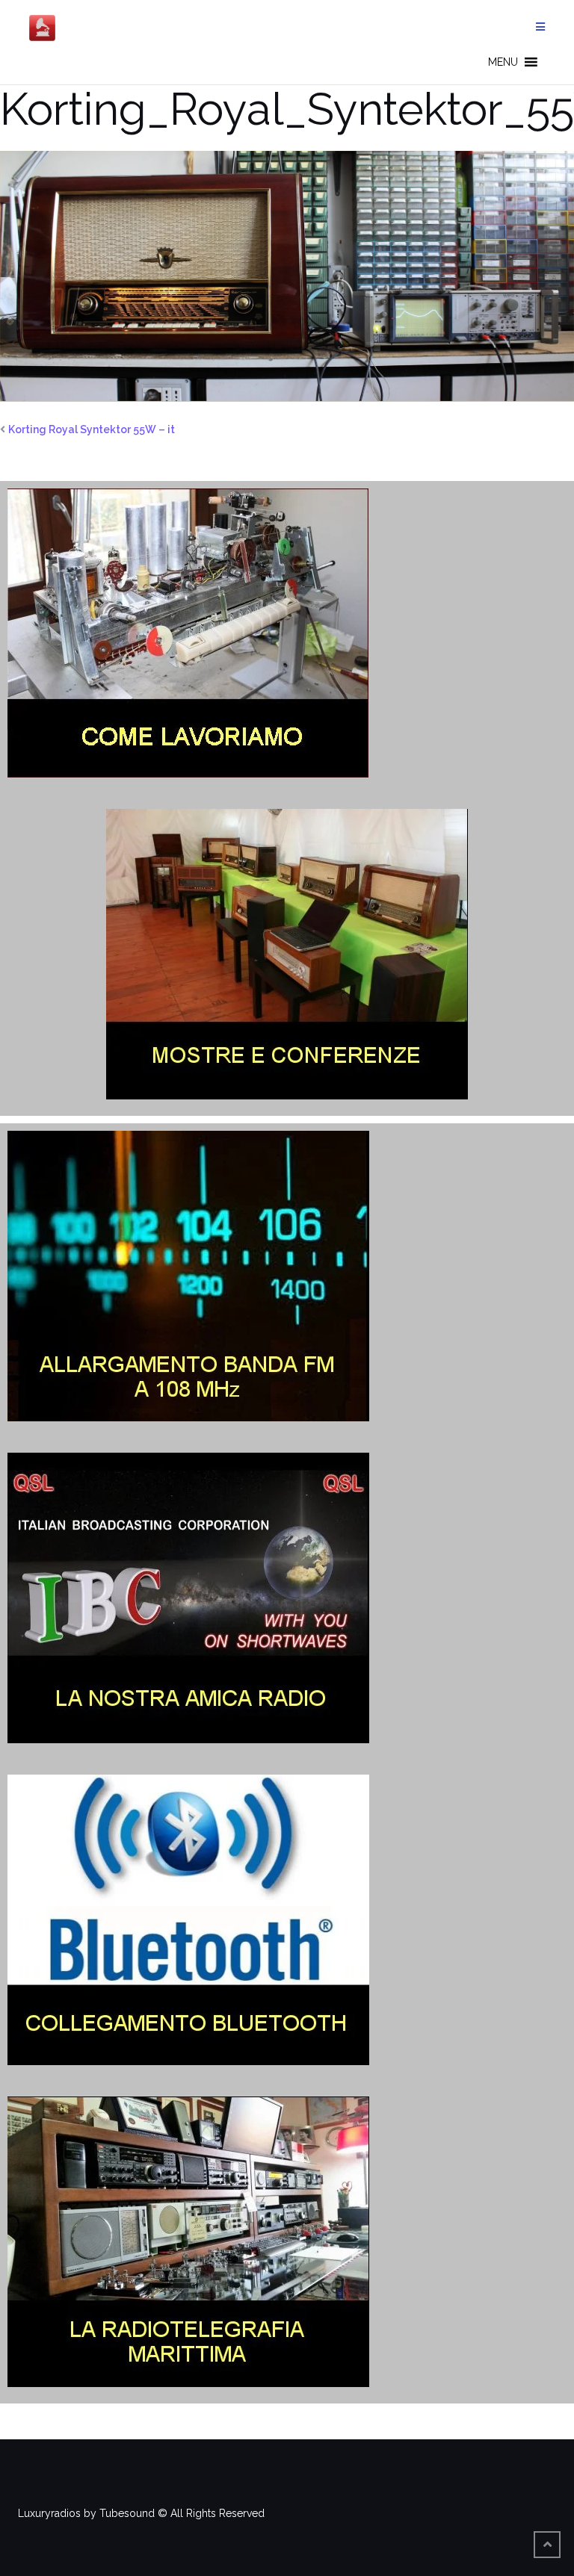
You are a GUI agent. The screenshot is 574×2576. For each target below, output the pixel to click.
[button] (503, 62)
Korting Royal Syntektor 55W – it (92, 429)
